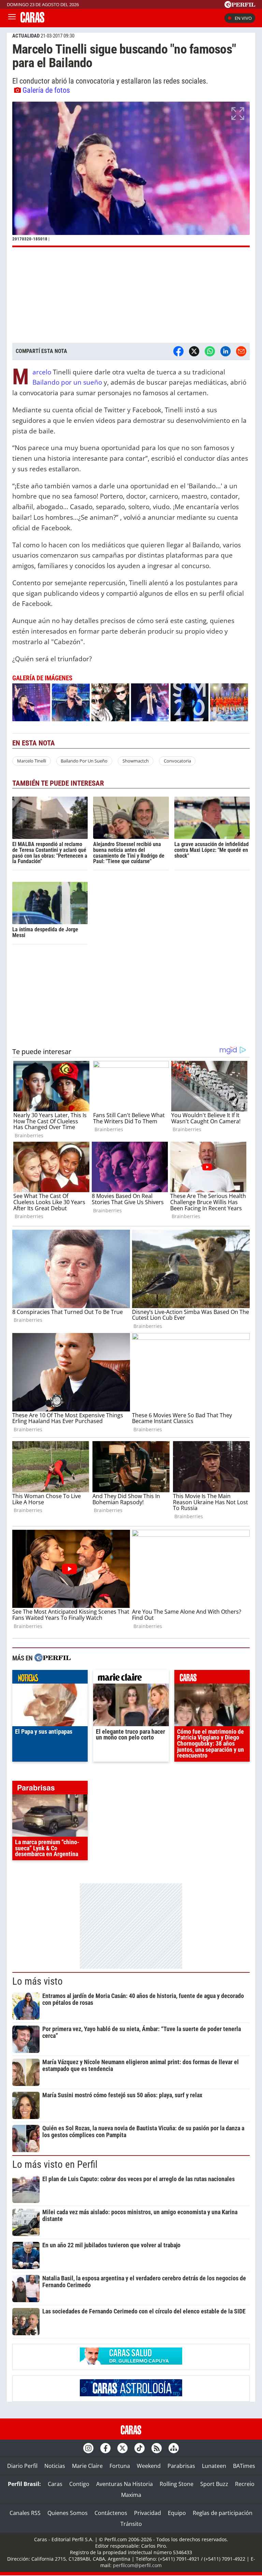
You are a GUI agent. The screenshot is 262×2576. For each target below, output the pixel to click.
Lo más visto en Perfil (55, 2164)
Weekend (149, 2466)
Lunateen (214, 2466)
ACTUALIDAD (26, 36)
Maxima (131, 2495)
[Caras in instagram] (88, 2448)
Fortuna (120, 2466)
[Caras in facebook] (105, 2448)
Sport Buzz (214, 2484)
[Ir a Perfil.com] (240, 6)
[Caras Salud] (131, 2363)
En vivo (243, 18)
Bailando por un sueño (68, 382)
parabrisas (50, 1789)
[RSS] (157, 2448)
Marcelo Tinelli (32, 761)
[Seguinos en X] (122, 2448)
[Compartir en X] (194, 351)
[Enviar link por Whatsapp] (210, 351)
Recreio (245, 2484)
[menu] (12, 18)
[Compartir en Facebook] (178, 351)
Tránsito (131, 2524)
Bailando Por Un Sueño (84, 761)
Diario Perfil (22, 2466)
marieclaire (131, 1678)
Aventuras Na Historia (125, 2484)
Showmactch (136, 761)
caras (212, 1678)
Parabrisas (181, 2466)
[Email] (241, 351)
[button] (131, 174)
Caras (55, 2484)
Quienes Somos (68, 2513)
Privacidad (148, 2513)
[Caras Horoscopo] (131, 2394)
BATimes (244, 2466)
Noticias (55, 2466)
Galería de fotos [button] (46, 90)
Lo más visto (38, 1981)
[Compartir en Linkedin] (225, 351)
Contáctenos (111, 2513)
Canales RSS (25, 2513)
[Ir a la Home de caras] (32, 20)
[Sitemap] (174, 2448)
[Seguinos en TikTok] (140, 2448)
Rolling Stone (177, 2484)
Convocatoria (177, 761)
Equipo (177, 2513)
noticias (50, 1678)
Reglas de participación (223, 2513)
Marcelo (42, 372)
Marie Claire (87, 2466)
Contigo (79, 2484)
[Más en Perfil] (53, 1659)
